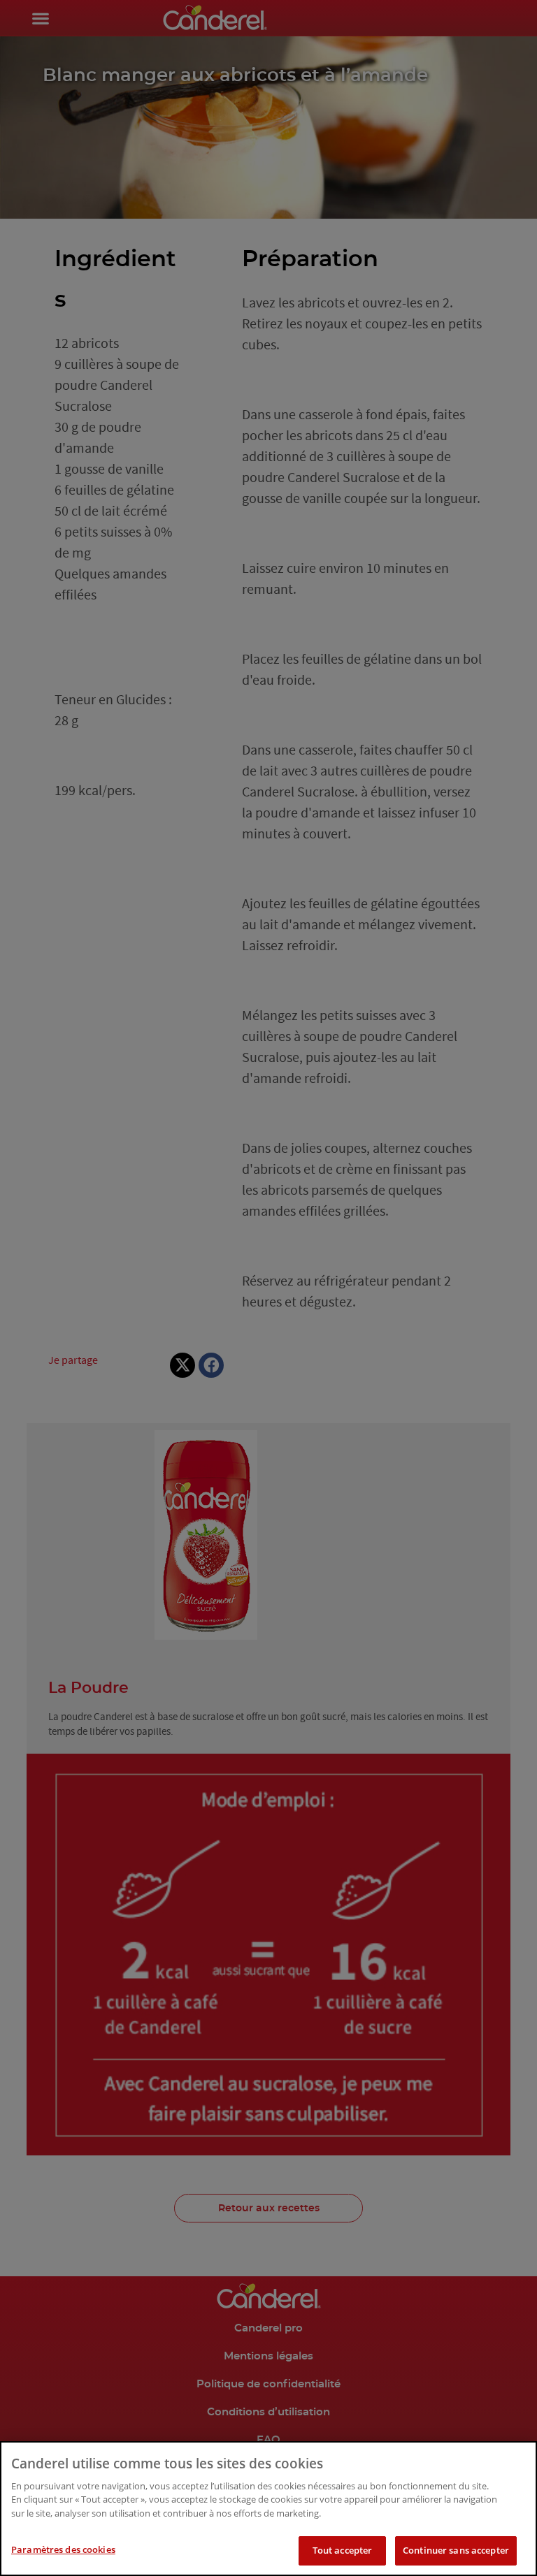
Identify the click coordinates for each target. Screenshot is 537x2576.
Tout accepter (343, 2550)
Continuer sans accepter (456, 2550)
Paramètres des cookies (63, 2549)
